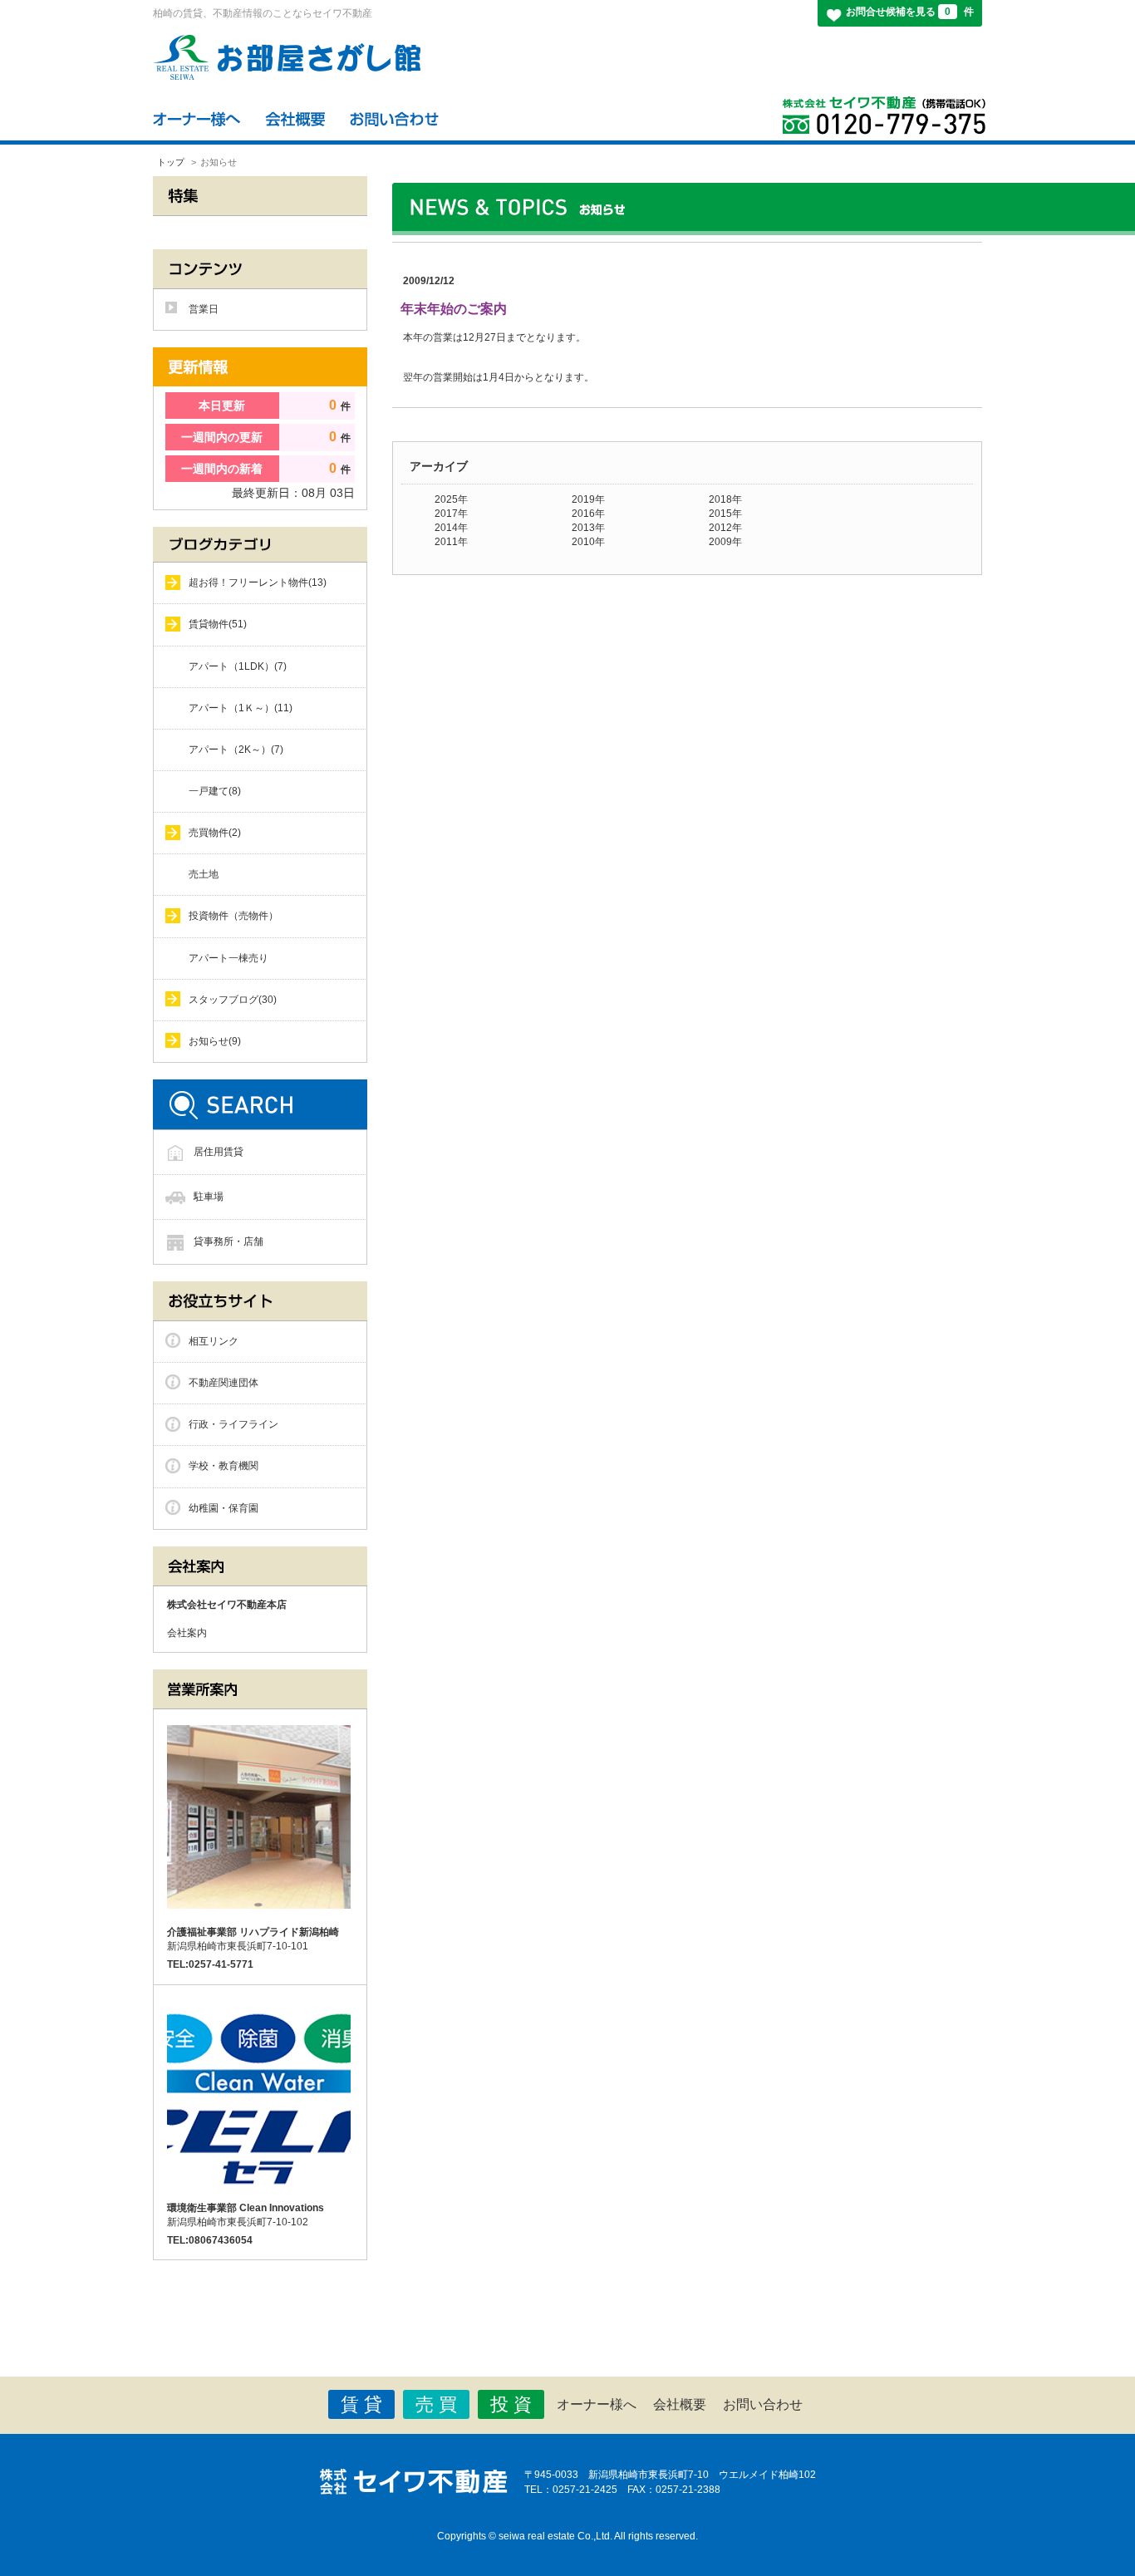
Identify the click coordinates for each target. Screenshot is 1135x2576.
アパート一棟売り (228, 958)
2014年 (451, 528)
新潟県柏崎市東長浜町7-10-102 (246, 2215)
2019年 (588, 499)
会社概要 (680, 2404)
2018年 (725, 499)
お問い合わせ (763, 2404)
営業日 (204, 309)
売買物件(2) (215, 833)
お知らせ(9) (215, 1041)
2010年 (588, 542)
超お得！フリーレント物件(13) (258, 583)
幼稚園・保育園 (224, 1508)
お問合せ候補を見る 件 (910, 12)
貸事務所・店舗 (228, 1241)
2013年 (588, 528)
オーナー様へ (597, 2404)
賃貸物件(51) (218, 624)
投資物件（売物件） (233, 916)
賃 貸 (361, 2404)
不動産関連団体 (224, 1383)
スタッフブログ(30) (233, 1000)
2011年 (451, 542)
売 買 (436, 2404)
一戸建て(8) (215, 791)
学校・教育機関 (224, 1466)
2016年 (588, 514)
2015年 (725, 514)
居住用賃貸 (219, 1152)
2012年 (725, 528)
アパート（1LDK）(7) (238, 666)
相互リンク (214, 1341)
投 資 (511, 2404)
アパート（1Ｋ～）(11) (241, 708)
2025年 (451, 499)
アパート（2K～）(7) (236, 750)
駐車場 (209, 1197)
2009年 (725, 542)
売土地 (204, 874)
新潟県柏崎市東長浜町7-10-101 (253, 1939)
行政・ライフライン (233, 1424)
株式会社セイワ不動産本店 (227, 1605)
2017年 (451, 514)
